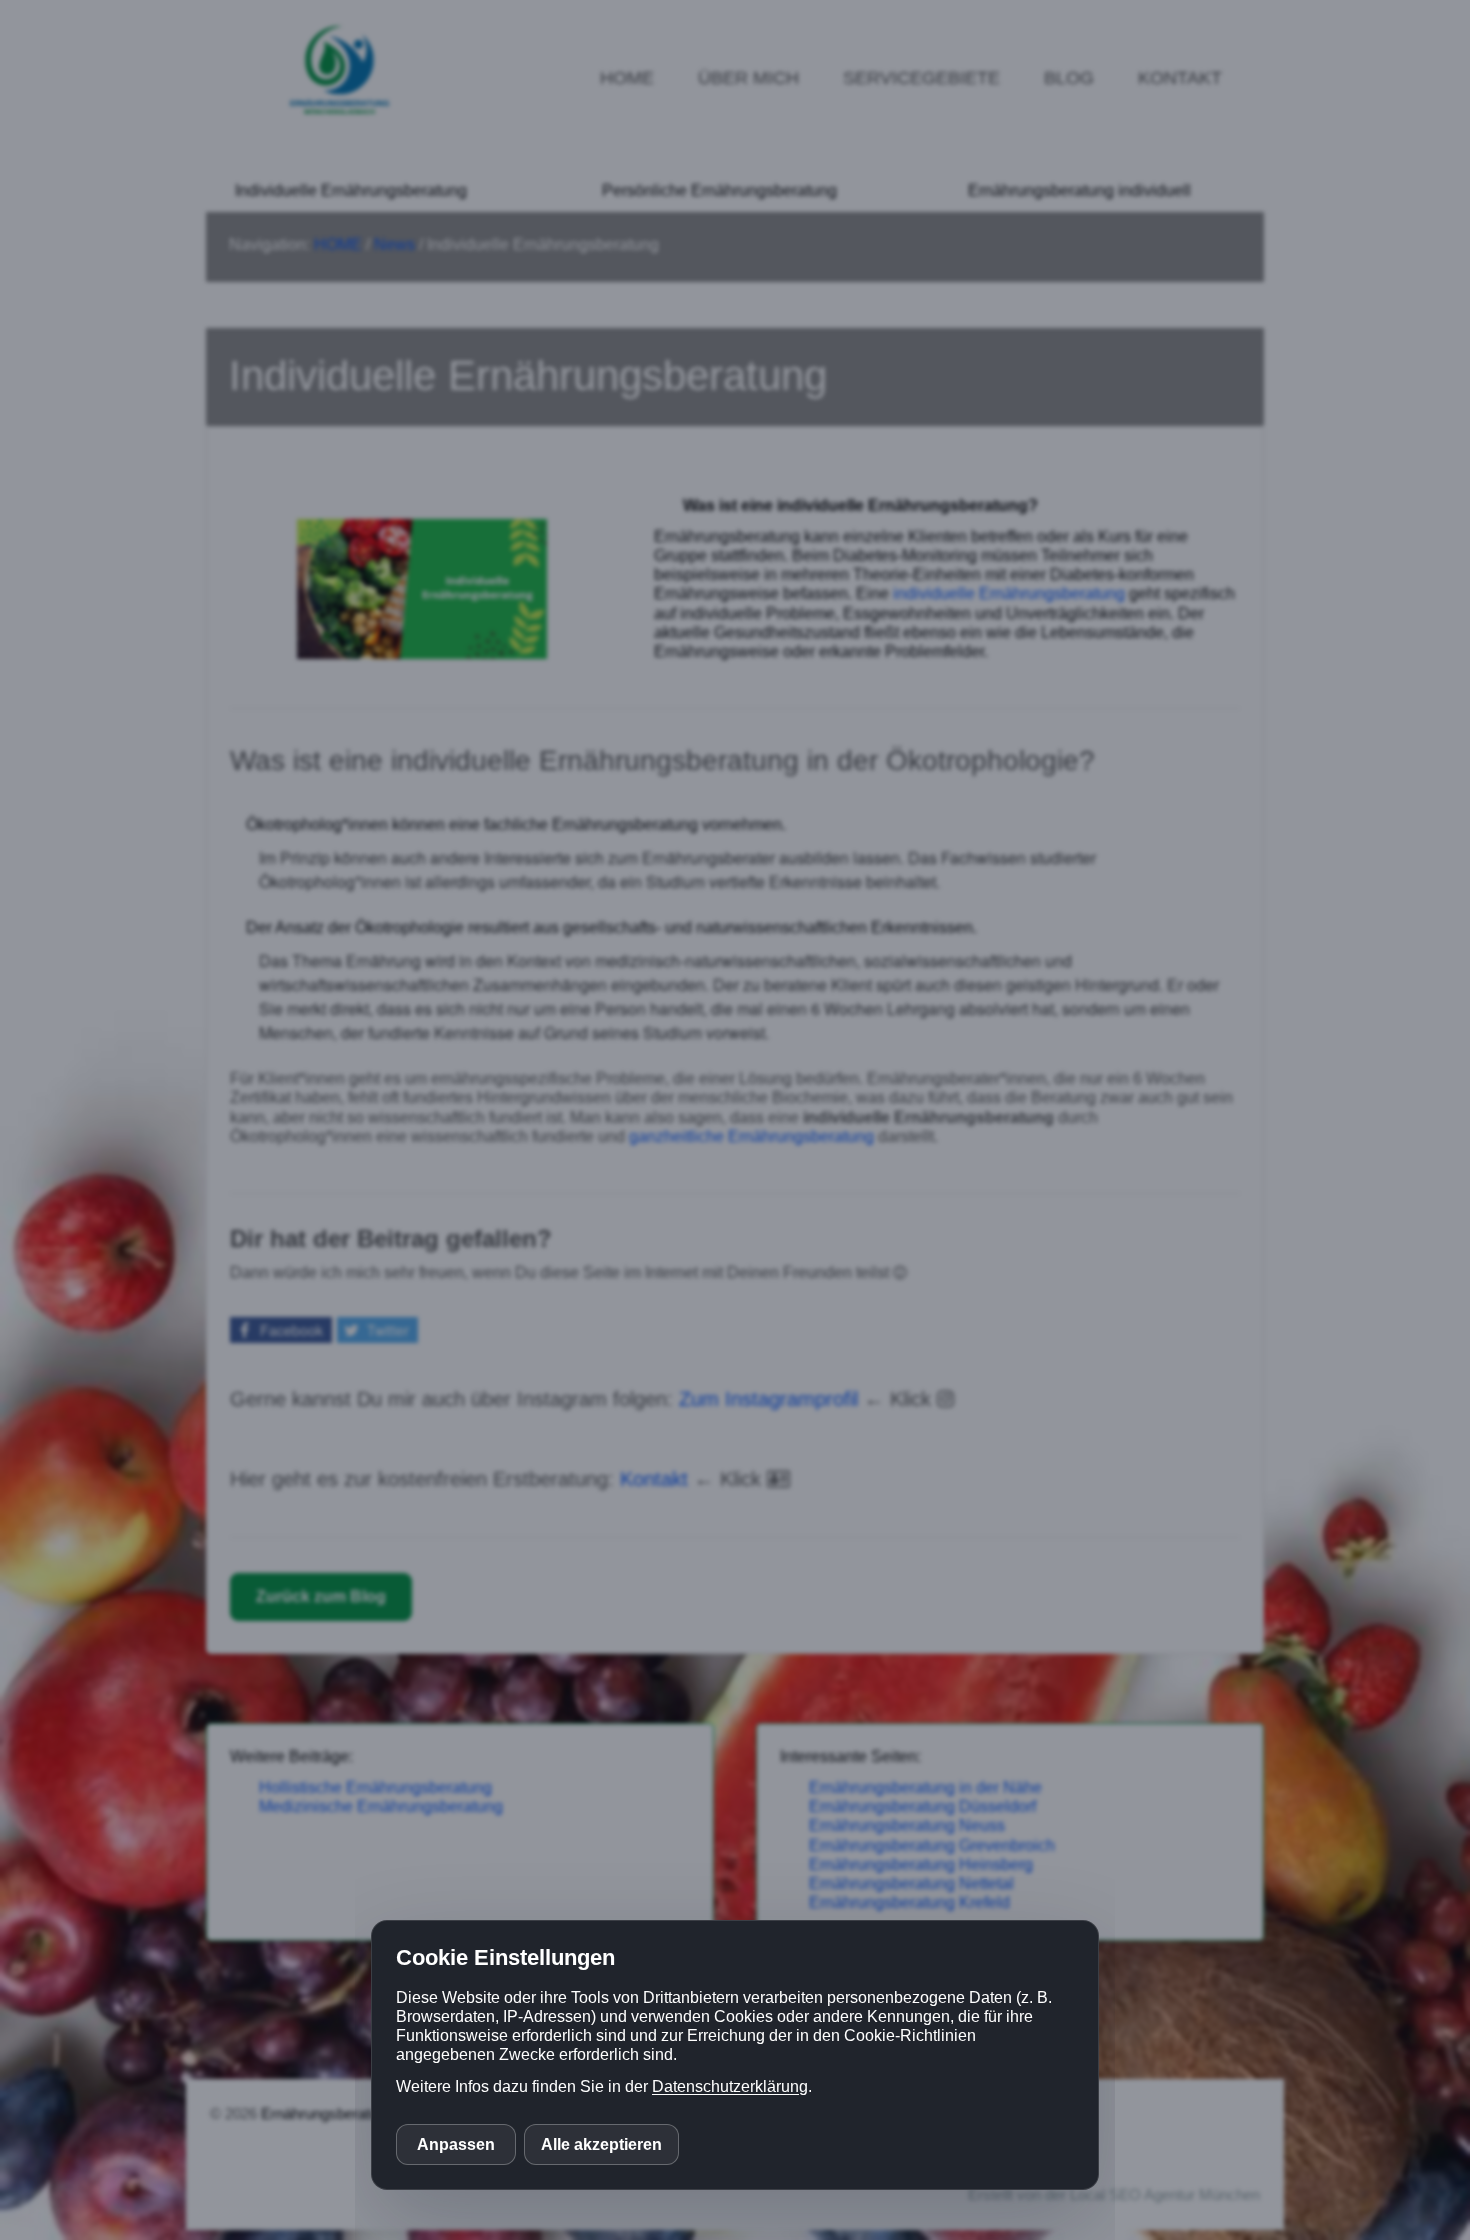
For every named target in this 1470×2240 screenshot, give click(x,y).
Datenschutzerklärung (730, 2086)
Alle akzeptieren (601, 2144)
